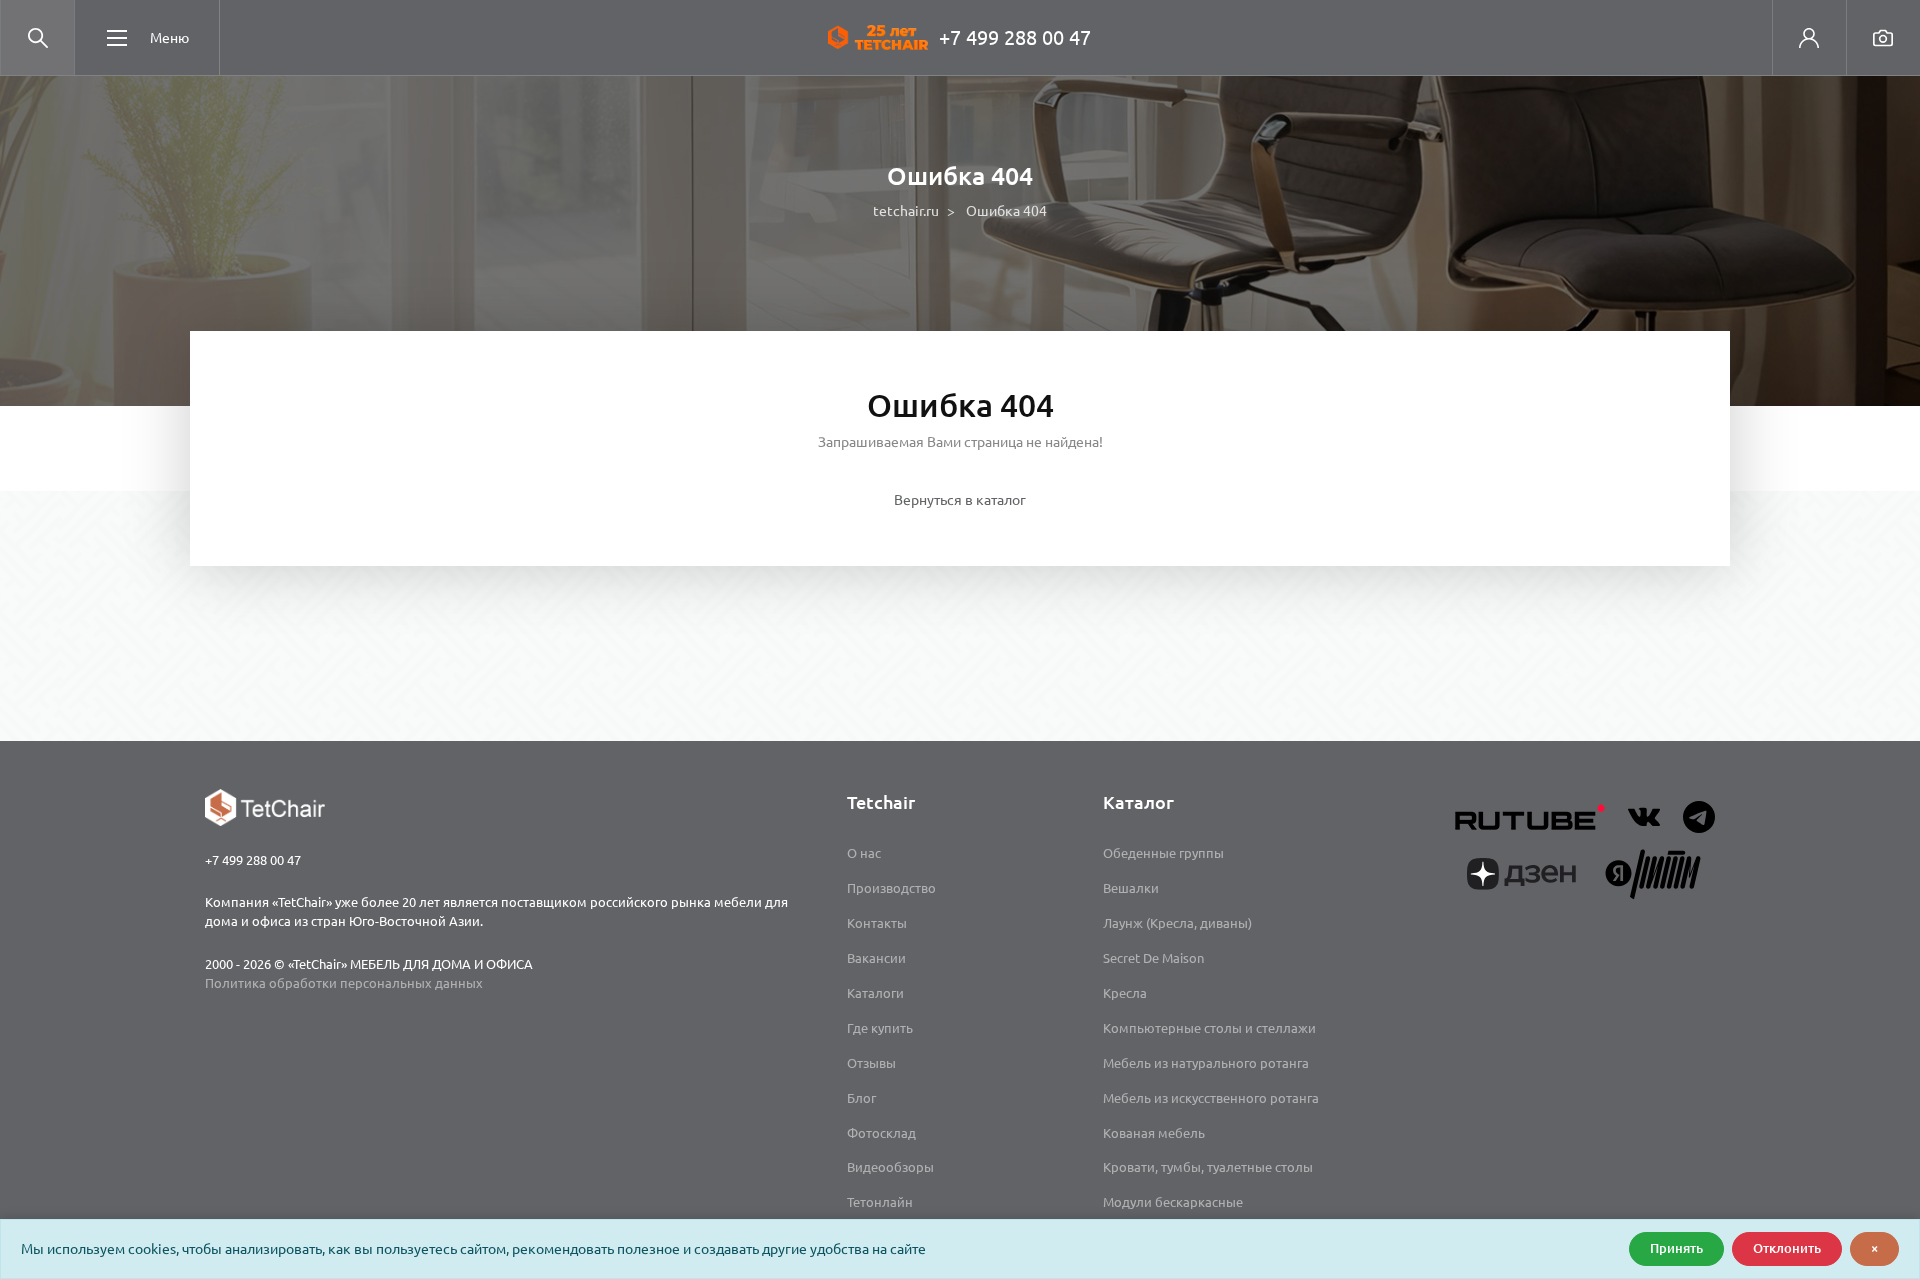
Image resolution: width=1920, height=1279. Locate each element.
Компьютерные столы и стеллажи (1209, 1028)
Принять (1676, 1248)
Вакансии (876, 958)
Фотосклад (881, 1133)
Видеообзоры (890, 1167)
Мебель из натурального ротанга (1206, 1063)
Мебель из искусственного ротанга (1211, 1098)
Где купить (880, 1028)
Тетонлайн (880, 1202)
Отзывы (871, 1063)
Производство (891, 888)
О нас (864, 853)
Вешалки (1131, 888)
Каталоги (875, 993)
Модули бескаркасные (1173, 1202)
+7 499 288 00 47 (1015, 37)
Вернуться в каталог (960, 500)
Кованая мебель (1154, 1133)
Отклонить (1787, 1248)
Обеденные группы (1163, 853)
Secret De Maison (1153, 958)
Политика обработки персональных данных (344, 983)
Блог (861, 1098)
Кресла (1125, 993)
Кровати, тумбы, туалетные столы (1208, 1167)
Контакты (877, 923)
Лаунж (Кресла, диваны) (1177, 923)
